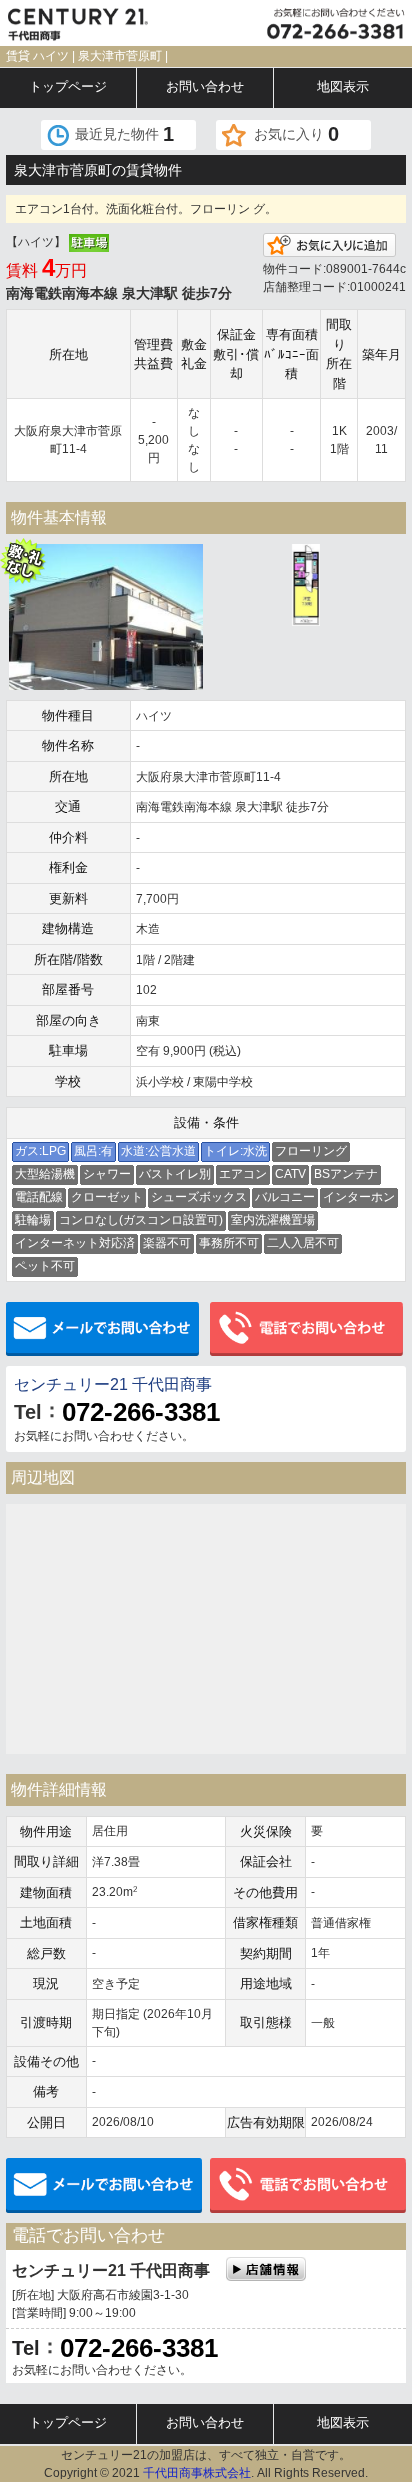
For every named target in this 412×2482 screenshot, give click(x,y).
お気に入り (296, 134)
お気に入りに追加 (329, 245)
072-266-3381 (141, 1412)
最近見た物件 (124, 134)
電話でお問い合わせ (308, 1329)
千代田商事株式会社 (197, 2473)
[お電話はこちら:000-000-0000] (309, 23)
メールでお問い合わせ (104, 1329)
